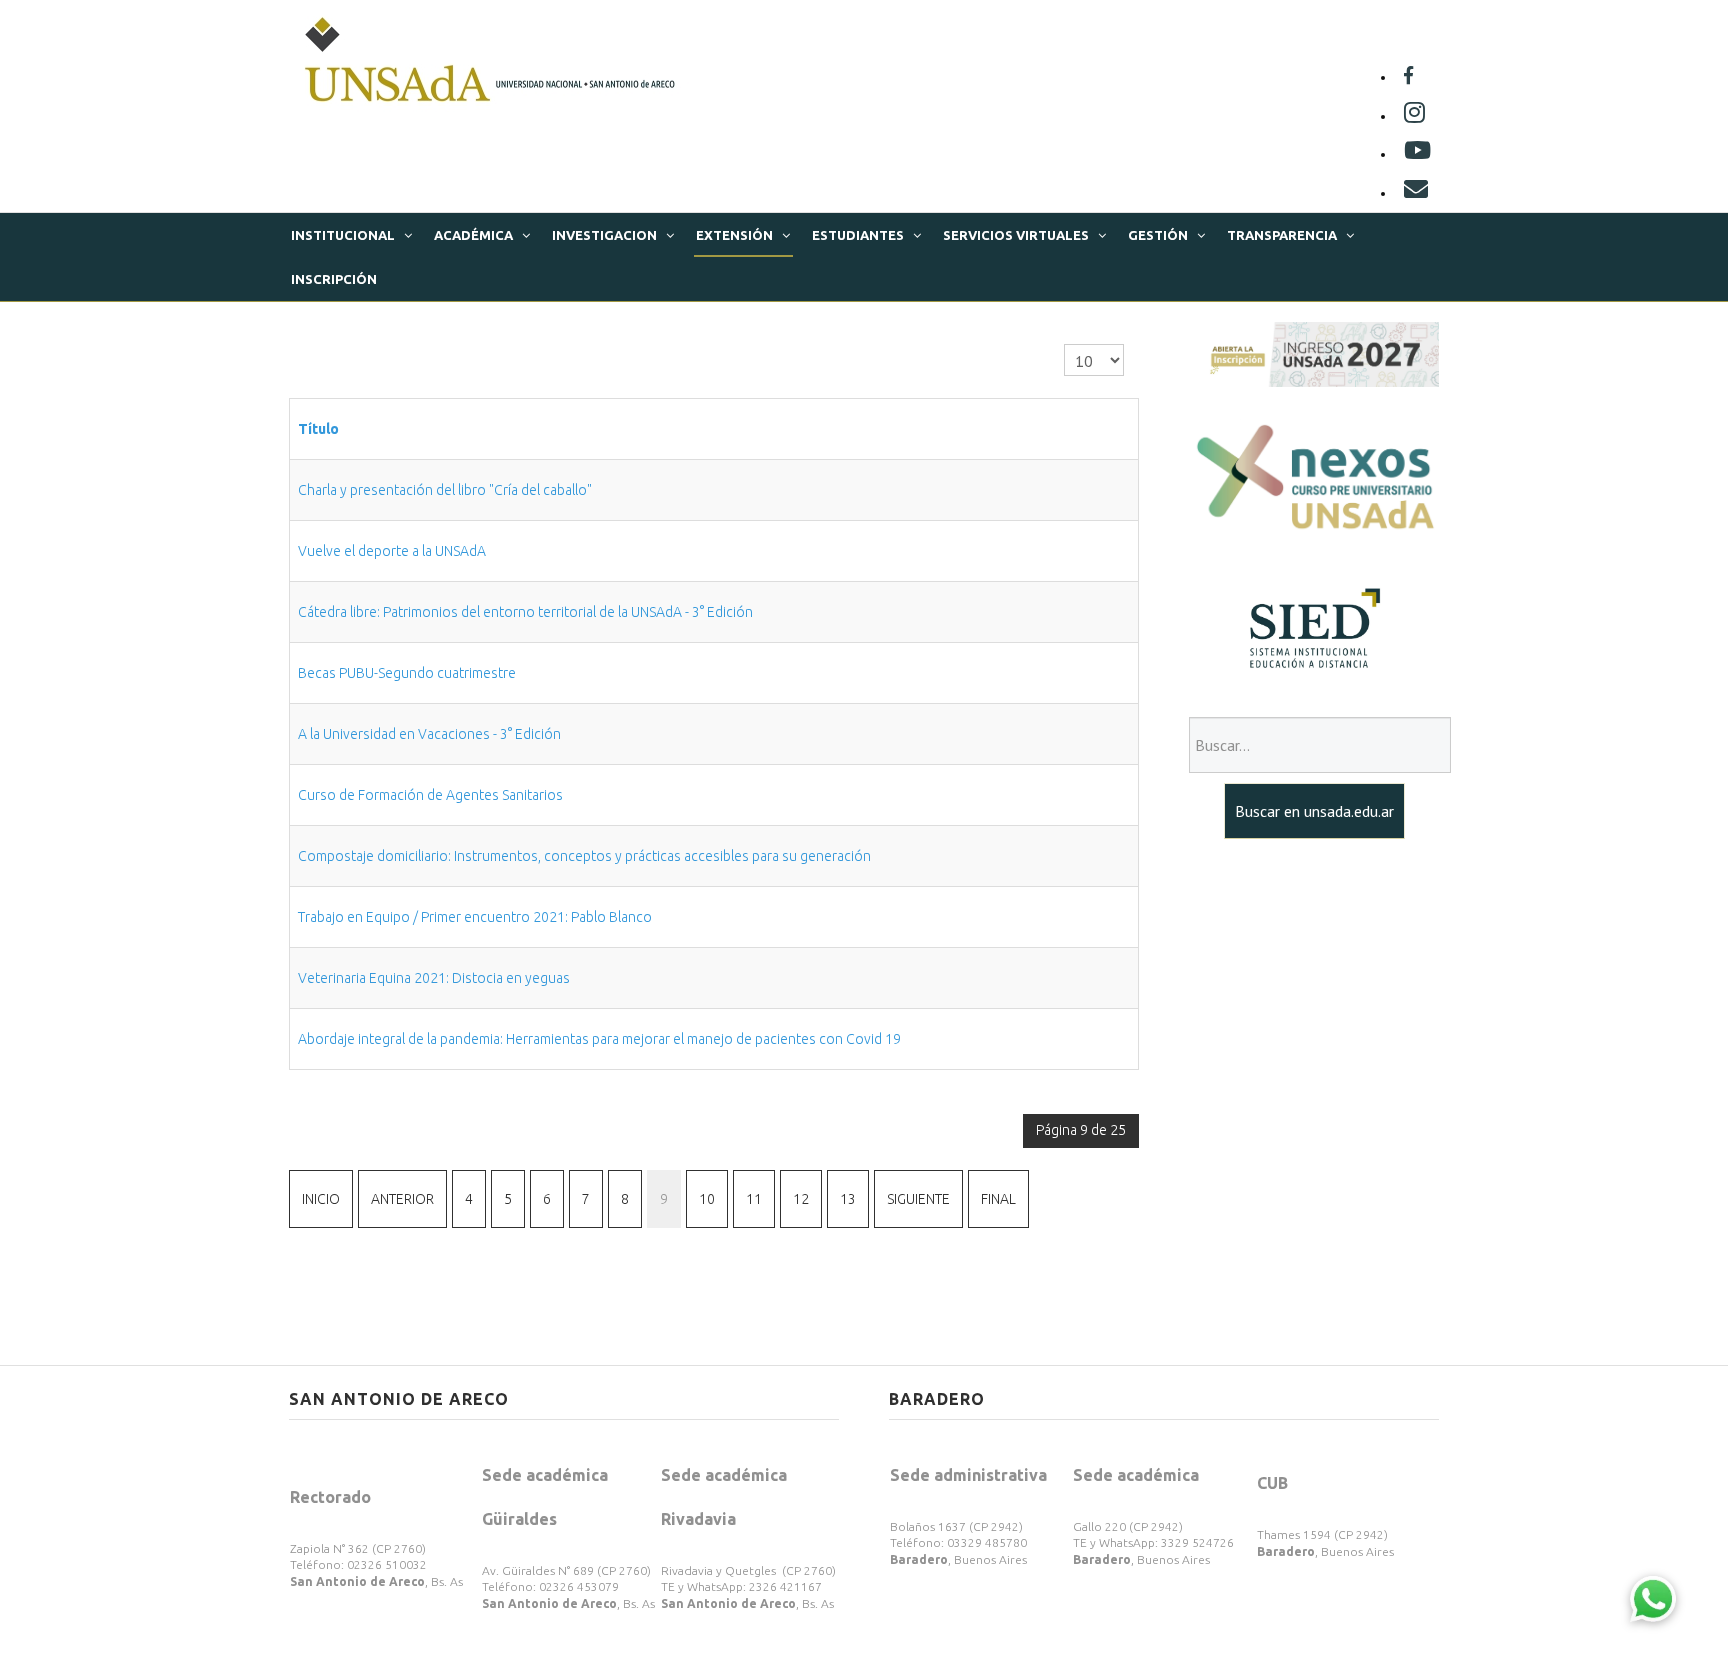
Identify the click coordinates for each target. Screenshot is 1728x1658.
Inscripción (334, 279)
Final (998, 1199)
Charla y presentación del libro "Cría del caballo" (445, 490)
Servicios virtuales (1016, 235)
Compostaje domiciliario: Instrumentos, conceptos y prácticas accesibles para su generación (584, 856)
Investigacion (604, 235)
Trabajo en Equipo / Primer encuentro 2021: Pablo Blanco (475, 917)
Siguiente (918, 1199)
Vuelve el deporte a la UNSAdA (392, 551)
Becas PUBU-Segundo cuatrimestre (407, 673)
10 (707, 1199)
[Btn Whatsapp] (1653, 1598)
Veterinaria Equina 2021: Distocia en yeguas (434, 978)
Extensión (734, 235)
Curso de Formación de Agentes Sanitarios (430, 795)
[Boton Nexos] (1314, 478)
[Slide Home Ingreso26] (1314, 353)
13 (848, 1199)
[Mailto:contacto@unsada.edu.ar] (1416, 193)
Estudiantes (858, 235)
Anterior (402, 1199)
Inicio (321, 1199)
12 (801, 1199)
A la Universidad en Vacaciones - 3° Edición (429, 734)
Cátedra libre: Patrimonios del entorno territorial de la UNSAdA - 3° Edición (525, 612)
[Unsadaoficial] (1408, 77)
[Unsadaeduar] (1417, 154)
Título (318, 429)
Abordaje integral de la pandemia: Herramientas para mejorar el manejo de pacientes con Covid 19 (599, 1039)
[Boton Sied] (1314, 628)
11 (754, 1199)
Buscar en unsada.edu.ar (1314, 811)
